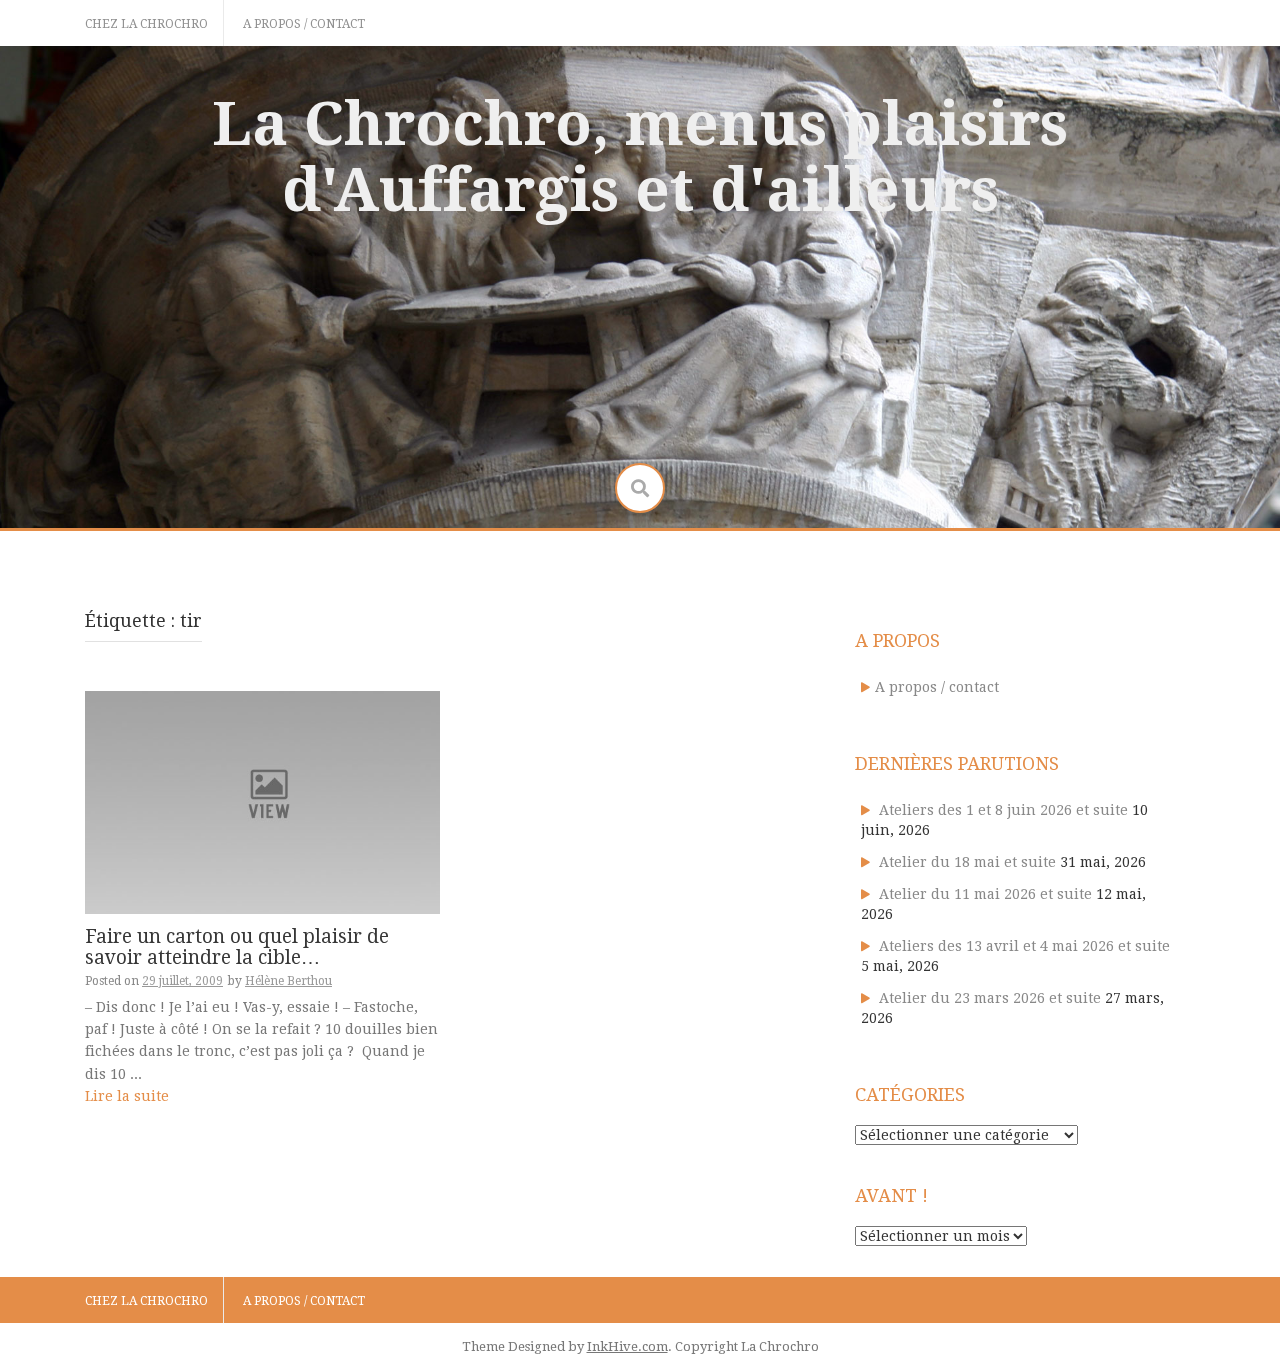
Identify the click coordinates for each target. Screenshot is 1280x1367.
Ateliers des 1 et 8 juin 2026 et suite (1003, 810)
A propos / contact (304, 24)
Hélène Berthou (288, 981)
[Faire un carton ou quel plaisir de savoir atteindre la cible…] (262, 801)
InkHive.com (627, 1346)
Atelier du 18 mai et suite (967, 862)
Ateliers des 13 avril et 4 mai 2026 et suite (1024, 946)
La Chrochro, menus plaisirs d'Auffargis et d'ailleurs (640, 157)
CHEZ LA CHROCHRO (146, 24)
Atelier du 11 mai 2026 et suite (985, 894)
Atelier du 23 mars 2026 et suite (990, 998)
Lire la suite (127, 1096)
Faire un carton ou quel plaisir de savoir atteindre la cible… (237, 947)
